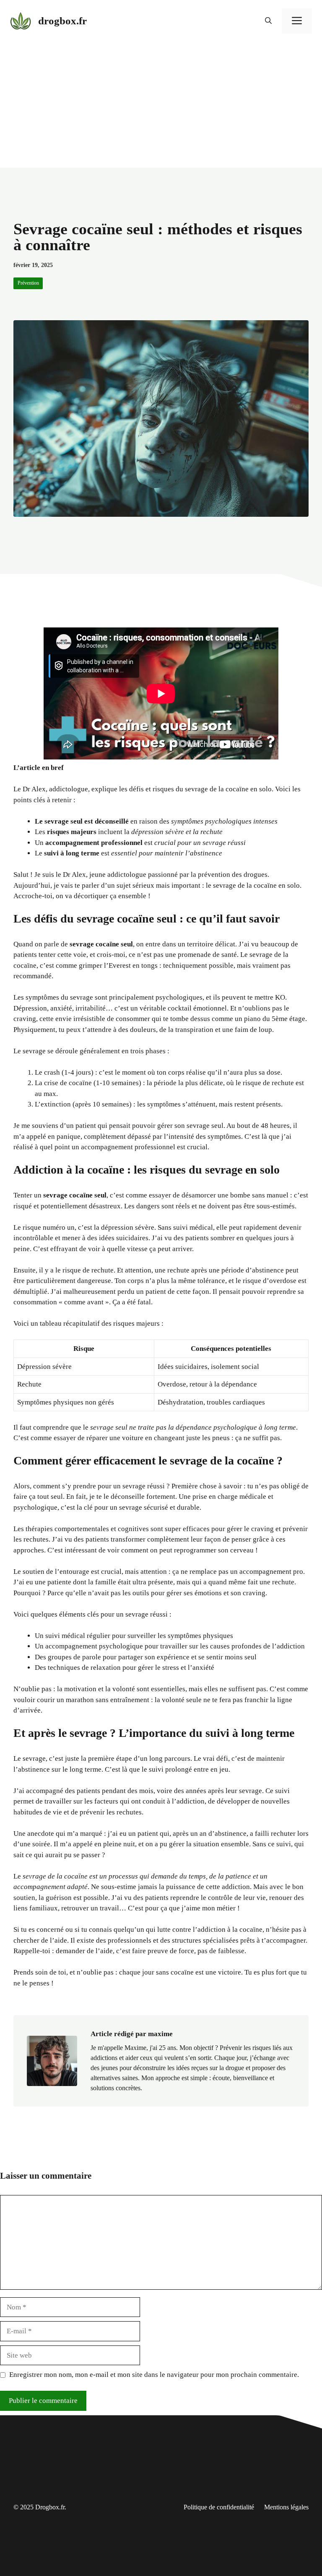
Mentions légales (286, 2507)
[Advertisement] (161, 105)
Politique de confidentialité (219, 2507)
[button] (268, 21)
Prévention (28, 283)
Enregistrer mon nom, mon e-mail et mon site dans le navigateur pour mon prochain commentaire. (154, 2375)
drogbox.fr (62, 21)
